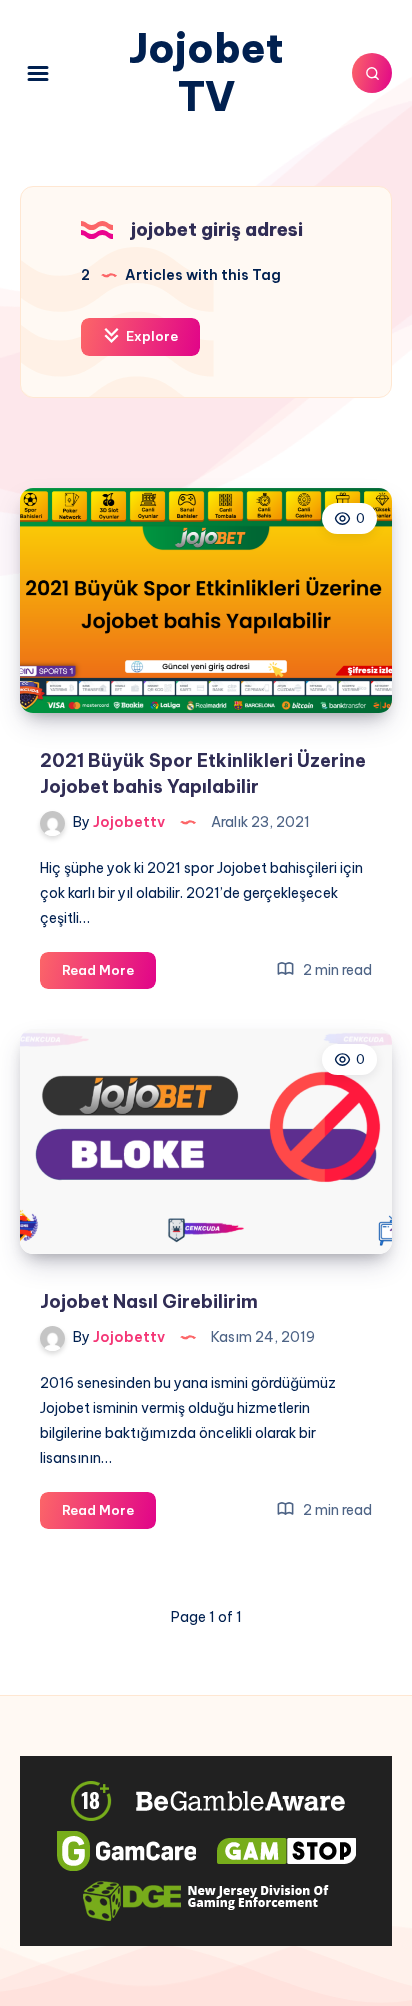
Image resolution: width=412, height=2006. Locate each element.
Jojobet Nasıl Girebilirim (149, 1301)
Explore (150, 336)
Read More (109, 975)
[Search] (372, 73)
